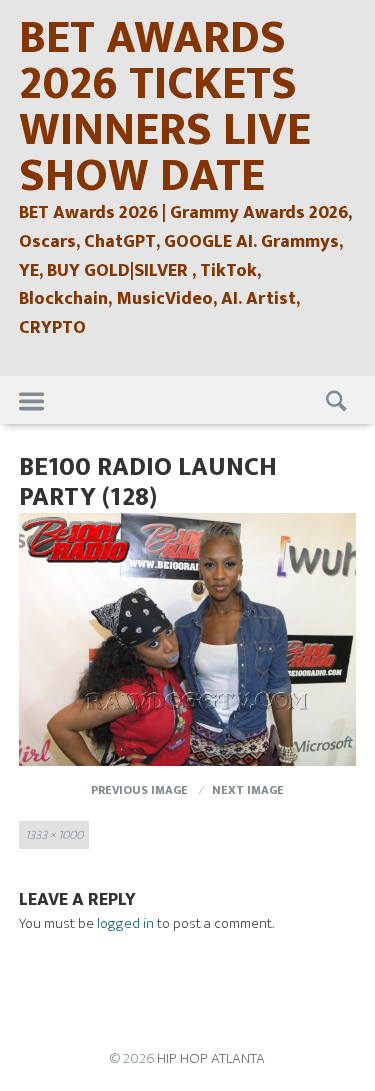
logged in (125, 923)
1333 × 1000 (54, 835)
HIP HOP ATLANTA (211, 1058)
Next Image (248, 790)
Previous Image (139, 790)
